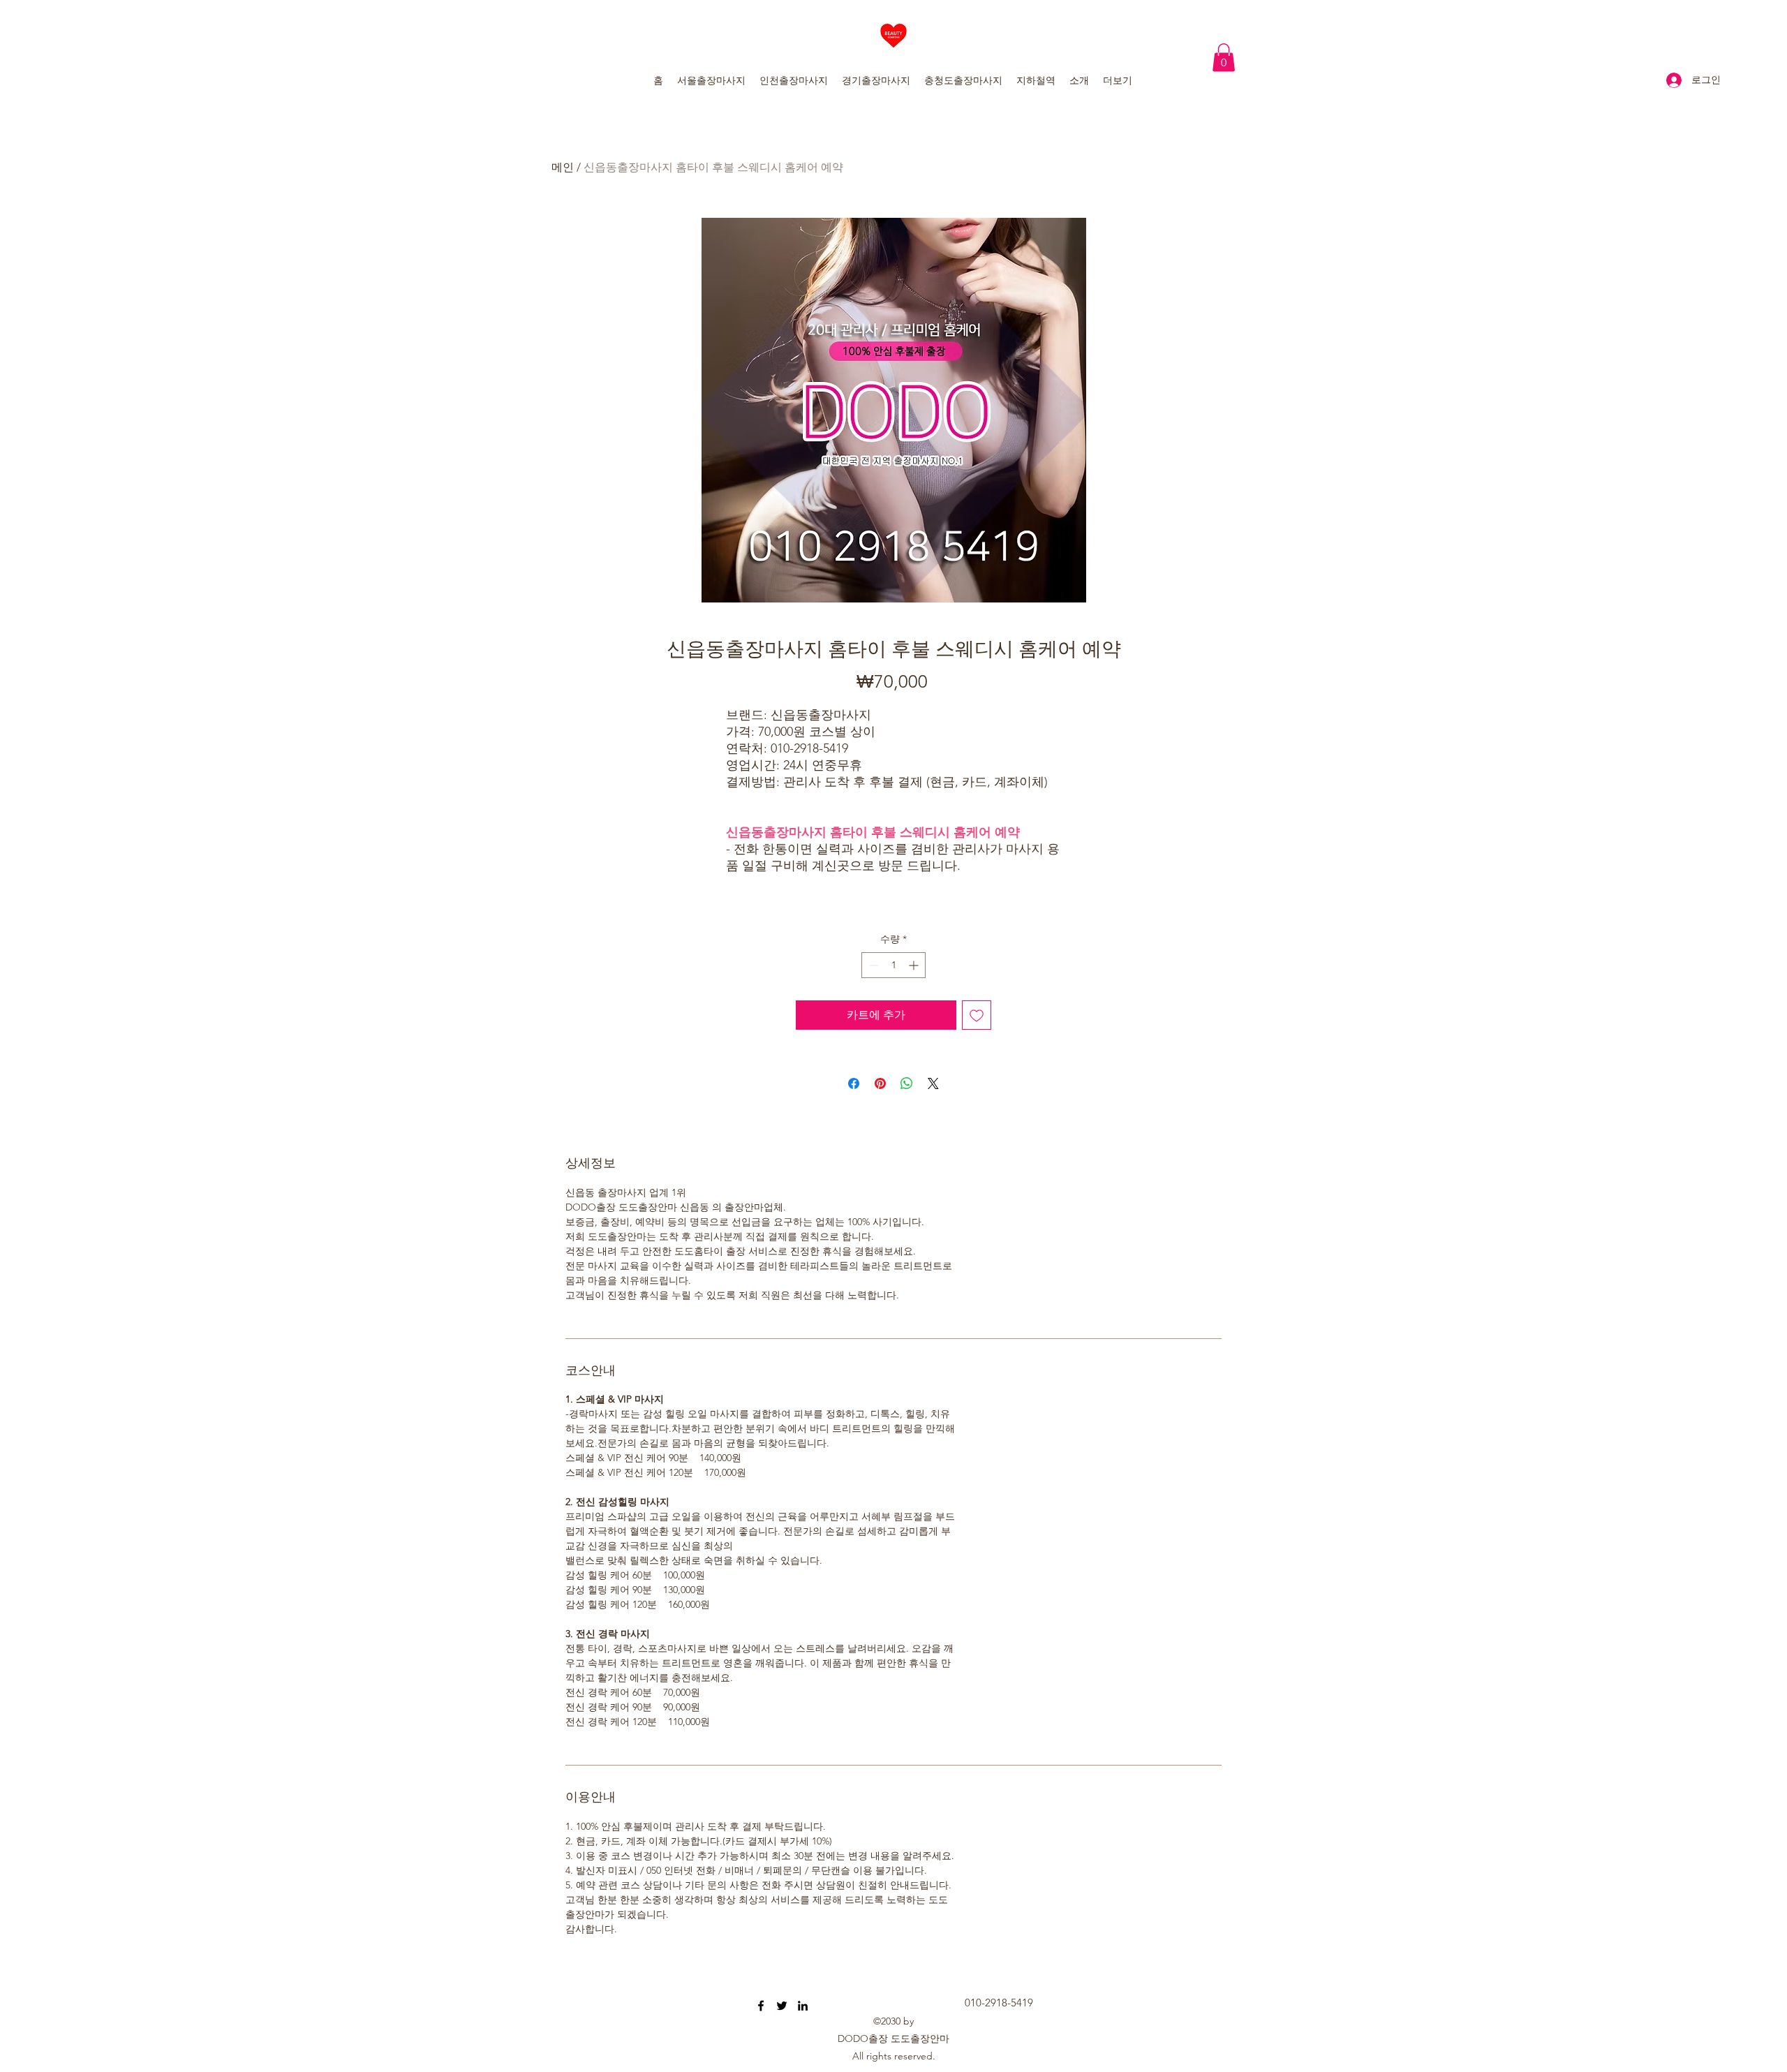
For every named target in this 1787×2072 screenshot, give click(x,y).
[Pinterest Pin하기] (880, 1083)
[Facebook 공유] (854, 1083)
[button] (1224, 58)
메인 (563, 167)
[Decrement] (872, 965)
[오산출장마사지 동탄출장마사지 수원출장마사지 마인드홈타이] (761, 2006)
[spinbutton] (893, 965)
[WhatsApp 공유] (907, 1083)
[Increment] (915, 965)
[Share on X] (933, 1083)
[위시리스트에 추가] (977, 1015)
